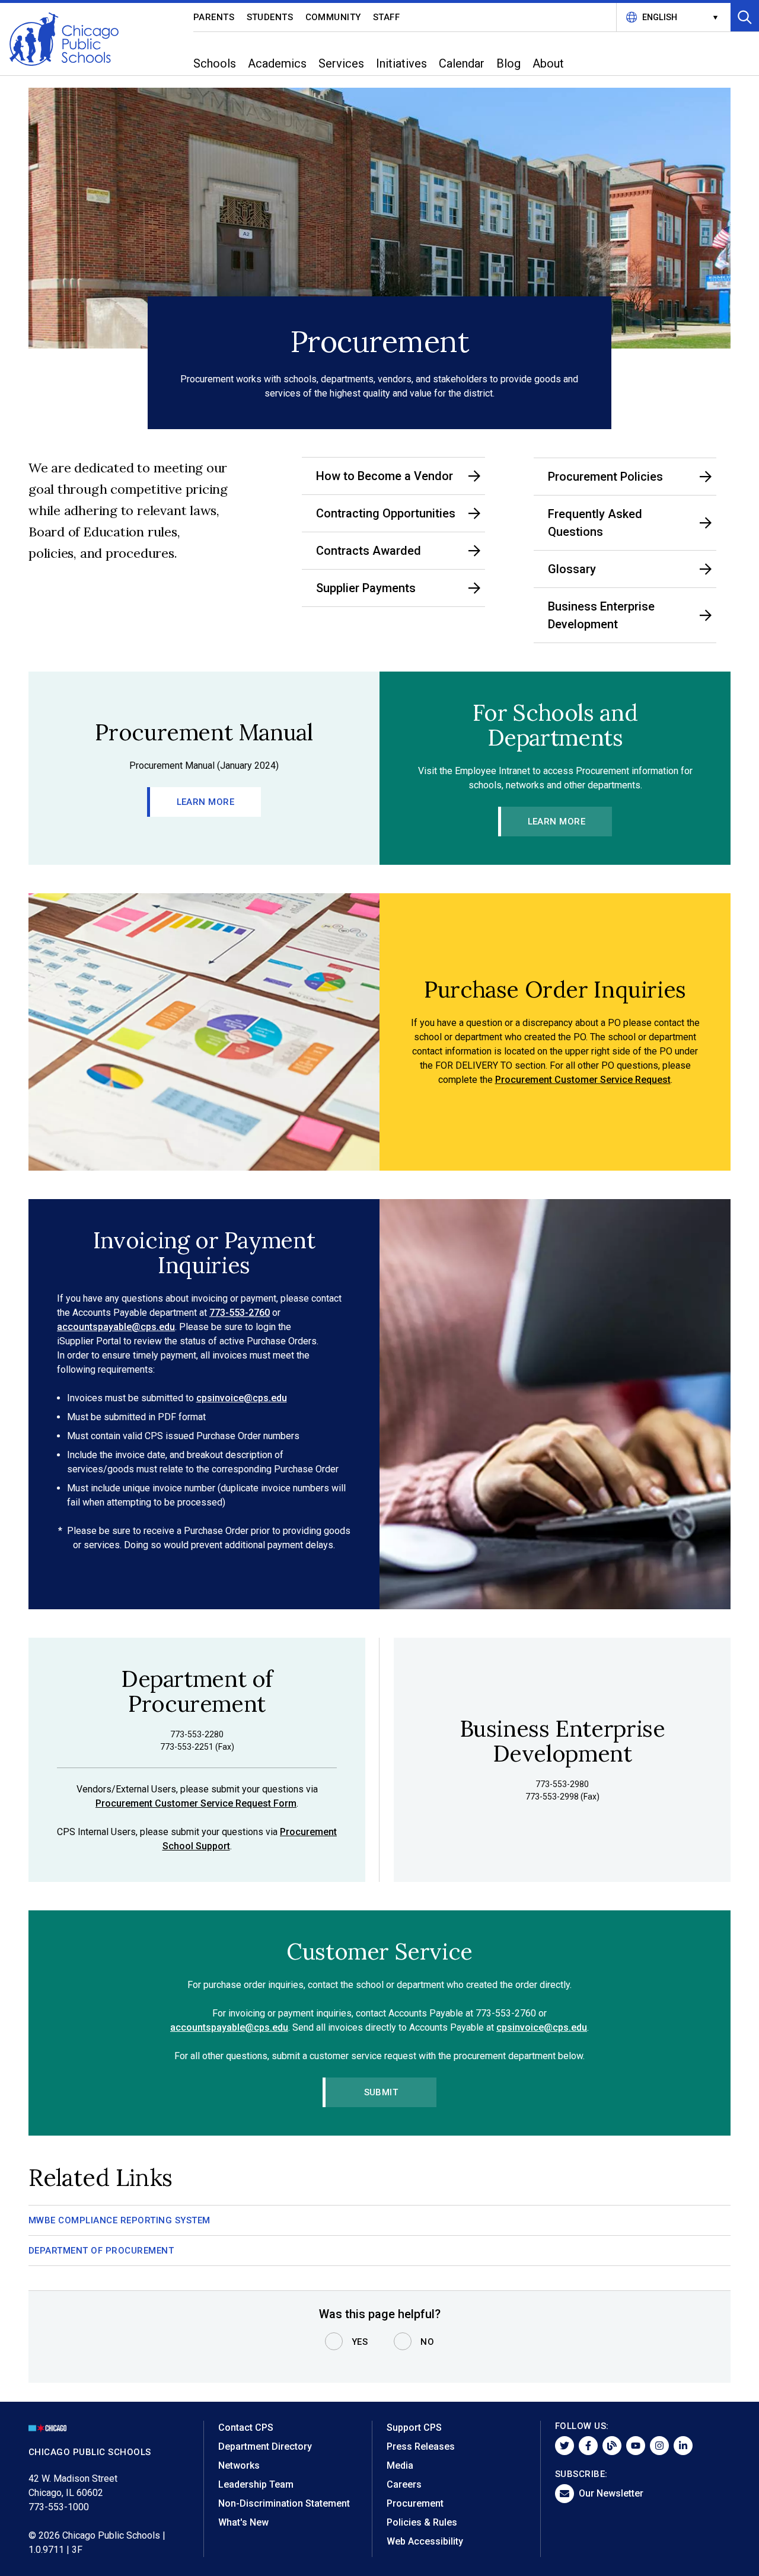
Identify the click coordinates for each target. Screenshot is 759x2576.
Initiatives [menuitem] (401, 63)
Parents (214, 17)
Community (334, 17)
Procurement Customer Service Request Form (196, 1803)
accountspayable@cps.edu (116, 1327)
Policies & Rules (422, 2522)
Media (400, 2465)
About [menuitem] (548, 63)
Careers (404, 2484)
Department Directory (265, 2446)
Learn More (206, 802)
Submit (381, 2092)
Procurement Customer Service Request (583, 1080)
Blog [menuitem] (508, 63)
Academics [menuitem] (277, 63)
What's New (243, 2522)
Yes (360, 2342)
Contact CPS (246, 2428)
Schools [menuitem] (215, 63)
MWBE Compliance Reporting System (119, 2220)
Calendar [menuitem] (462, 63)
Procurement (415, 2503)
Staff (387, 17)
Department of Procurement (101, 2251)
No (427, 2342)
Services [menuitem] (341, 63)
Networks (239, 2465)
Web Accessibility (425, 2541)
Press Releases (421, 2446)
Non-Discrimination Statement (284, 2503)
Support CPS (414, 2428)
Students (270, 17)
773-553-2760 (240, 1313)
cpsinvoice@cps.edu (242, 1398)
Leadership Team (256, 2484)
